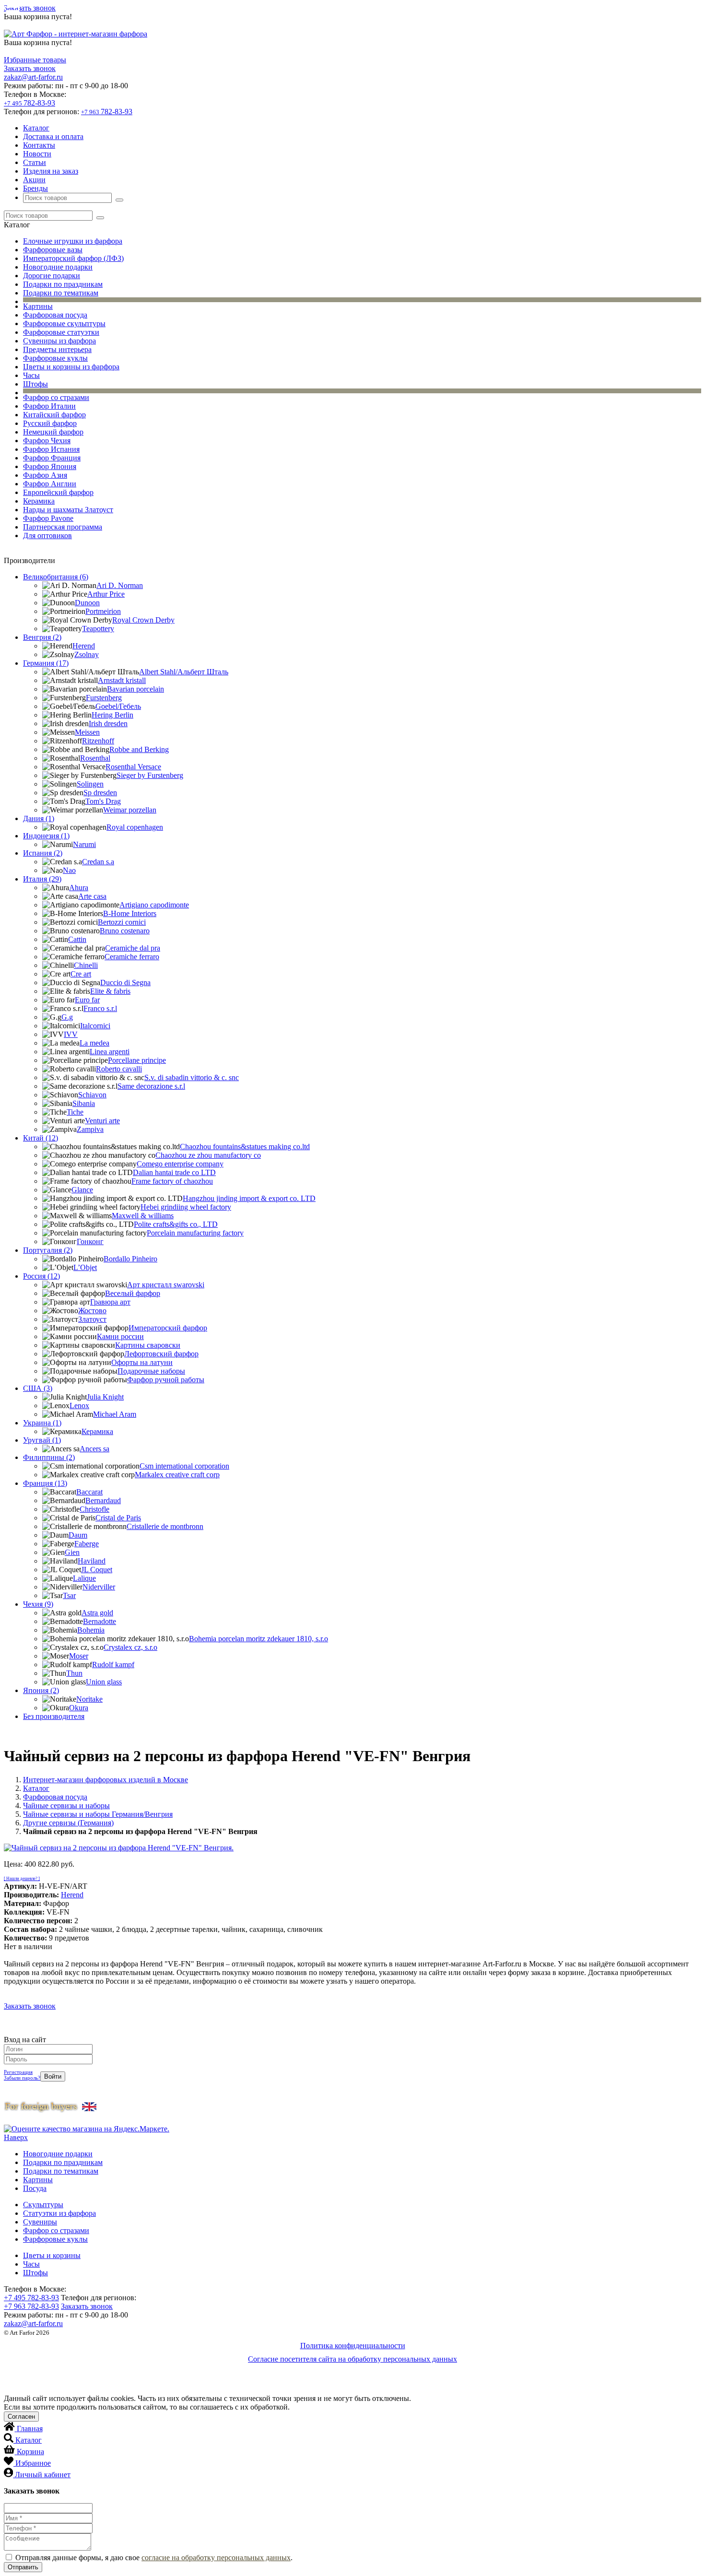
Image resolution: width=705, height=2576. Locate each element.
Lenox (79, 1406)
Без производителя (54, 1716)
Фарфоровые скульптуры (64, 323)
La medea (94, 1043)
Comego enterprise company (180, 1164)
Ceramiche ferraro (132, 957)
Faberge (87, 1544)
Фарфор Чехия (47, 441)
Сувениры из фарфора (59, 341)
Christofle (94, 1509)
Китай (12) (41, 1138)
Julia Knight (105, 1397)
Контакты (39, 145)
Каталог (36, 128)
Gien (72, 1552)
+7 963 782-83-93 (31, 2306)
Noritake (89, 1699)
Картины (38, 306)
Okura (79, 1708)
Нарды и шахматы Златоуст (68, 510)
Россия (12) (41, 1276)
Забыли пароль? (22, 2078)
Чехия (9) (38, 1604)
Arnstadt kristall (122, 680)
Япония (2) (41, 1690)
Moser (79, 1656)
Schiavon (92, 1095)
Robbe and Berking (139, 749)
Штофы (35, 384)
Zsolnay (87, 654)
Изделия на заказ (51, 171)
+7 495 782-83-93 (31, 2298)
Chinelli (86, 965)
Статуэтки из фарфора (59, 2213)
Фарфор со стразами (56, 397)
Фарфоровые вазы (53, 250)
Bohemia (91, 1630)
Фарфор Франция (52, 458)
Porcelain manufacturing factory (195, 1233)
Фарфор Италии (49, 406)
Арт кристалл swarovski (166, 1285)
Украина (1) (42, 1423)
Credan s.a (98, 862)
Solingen (90, 784)
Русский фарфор (50, 423)
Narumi (84, 844)
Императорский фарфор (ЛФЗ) (73, 258)
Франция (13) (45, 1483)
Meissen (87, 732)
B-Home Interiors (130, 913)
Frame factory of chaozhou (172, 1181)
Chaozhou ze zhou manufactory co (208, 1155)
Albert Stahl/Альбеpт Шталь (184, 672)
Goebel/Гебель (118, 706)
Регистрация (18, 2072)
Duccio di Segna (125, 982)
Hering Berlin (112, 715)
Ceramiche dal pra (133, 948)
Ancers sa (94, 1449)
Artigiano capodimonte (154, 905)
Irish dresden (108, 723)
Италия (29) (42, 879)
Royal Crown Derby (143, 620)
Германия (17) (46, 663)
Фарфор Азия (45, 475)
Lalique (84, 1578)
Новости (37, 154)
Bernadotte (100, 1621)
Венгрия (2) (42, 637)
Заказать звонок (30, 8)
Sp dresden (100, 793)
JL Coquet (97, 1570)
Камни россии (120, 1336)
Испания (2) (43, 853)
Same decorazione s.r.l (151, 1086)
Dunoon (87, 603)
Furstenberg (104, 698)
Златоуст (92, 1319)
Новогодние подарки (58, 267)
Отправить (23, 2567)
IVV (71, 1034)
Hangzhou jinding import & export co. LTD (249, 1198)
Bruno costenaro (125, 931)
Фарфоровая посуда (55, 315)
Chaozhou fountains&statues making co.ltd (245, 1147)
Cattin (77, 939)
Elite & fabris (110, 991)
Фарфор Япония (50, 466)
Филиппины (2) (49, 1457)
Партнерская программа (63, 527)
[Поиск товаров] (119, 200)
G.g (67, 1017)
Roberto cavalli (119, 1069)
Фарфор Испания (51, 449)
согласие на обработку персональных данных (216, 2558)
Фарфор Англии (50, 484)
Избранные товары (35, 60)
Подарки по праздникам (63, 284)
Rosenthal (95, 758)
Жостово (92, 1311)
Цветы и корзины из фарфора (71, 367)
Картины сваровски (148, 1345)
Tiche (75, 1112)
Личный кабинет (43, 2475)
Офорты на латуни (142, 1362)
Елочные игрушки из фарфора (73, 241)
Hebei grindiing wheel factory (186, 1207)
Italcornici (95, 1026)
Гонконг (90, 1241)
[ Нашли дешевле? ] (22, 1879)
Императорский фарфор (168, 1328)
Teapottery (98, 629)
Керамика (39, 501)
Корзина (30, 2452)
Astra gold (97, 1613)
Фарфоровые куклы (55, 358)
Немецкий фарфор (53, 432)
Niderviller (99, 1587)
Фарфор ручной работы (166, 1380)
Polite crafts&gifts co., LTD (176, 1224)
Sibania (84, 1103)
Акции (34, 180)
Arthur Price (106, 594)
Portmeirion (103, 611)
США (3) (38, 1388)
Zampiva (90, 1129)
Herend (84, 646)
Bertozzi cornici (122, 922)
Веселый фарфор (133, 1293)
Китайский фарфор (54, 415)
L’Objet (85, 1267)
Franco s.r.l (100, 1008)
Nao (69, 870)
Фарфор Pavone (48, 518)
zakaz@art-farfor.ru (33, 77)
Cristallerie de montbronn (165, 1526)
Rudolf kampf (113, 1664)
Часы (31, 375)
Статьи (35, 162)
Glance (82, 1190)
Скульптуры (43, 2205)
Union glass (104, 1682)
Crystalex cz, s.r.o (130, 1647)
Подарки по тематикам (61, 293)
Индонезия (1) (46, 836)
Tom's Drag (103, 801)
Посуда (35, 2188)
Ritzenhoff (98, 741)
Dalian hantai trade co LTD (174, 1172)
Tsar (69, 1595)
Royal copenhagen (135, 827)
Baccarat (89, 1492)
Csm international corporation (184, 1466)
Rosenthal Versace (133, 767)
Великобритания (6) (56, 577)
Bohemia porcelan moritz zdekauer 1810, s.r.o (258, 1639)
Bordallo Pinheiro (130, 1259)
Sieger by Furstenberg (150, 775)
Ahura (79, 888)
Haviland (92, 1561)
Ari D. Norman (120, 585)
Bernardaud (103, 1500)
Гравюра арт (110, 1302)
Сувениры (40, 2222)
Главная (30, 2429)
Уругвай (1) (42, 1440)
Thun (74, 1673)
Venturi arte (102, 1121)
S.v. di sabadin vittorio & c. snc (192, 1077)
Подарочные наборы (151, 1371)
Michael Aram (115, 1414)
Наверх (16, 2137)
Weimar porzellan (130, 810)
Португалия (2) (48, 1250)
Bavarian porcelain (135, 689)
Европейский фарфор (58, 492)
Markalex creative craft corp (177, 1475)
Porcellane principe (137, 1060)
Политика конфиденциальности (353, 2346)
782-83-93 (29, 103)
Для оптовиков (47, 535)
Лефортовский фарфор (161, 1354)
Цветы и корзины (52, 2255)
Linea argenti (110, 1052)
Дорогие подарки (52, 276)
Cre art (81, 974)
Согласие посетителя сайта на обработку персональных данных (352, 2359)
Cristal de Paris (118, 1518)
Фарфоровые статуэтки (61, 332)
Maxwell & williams (143, 1216)
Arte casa (92, 896)
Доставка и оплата (53, 136)
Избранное (33, 2463)
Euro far (87, 1000)
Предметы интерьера (57, 349)
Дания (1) (39, 818)
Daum (78, 1535)
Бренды (35, 188)
